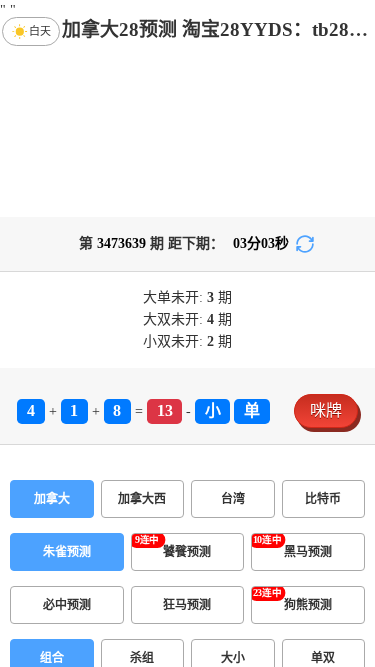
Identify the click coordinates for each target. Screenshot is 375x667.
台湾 (233, 499)
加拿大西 (142, 499)
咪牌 (326, 410)
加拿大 (52, 499)
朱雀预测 (67, 552)
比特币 (323, 499)
